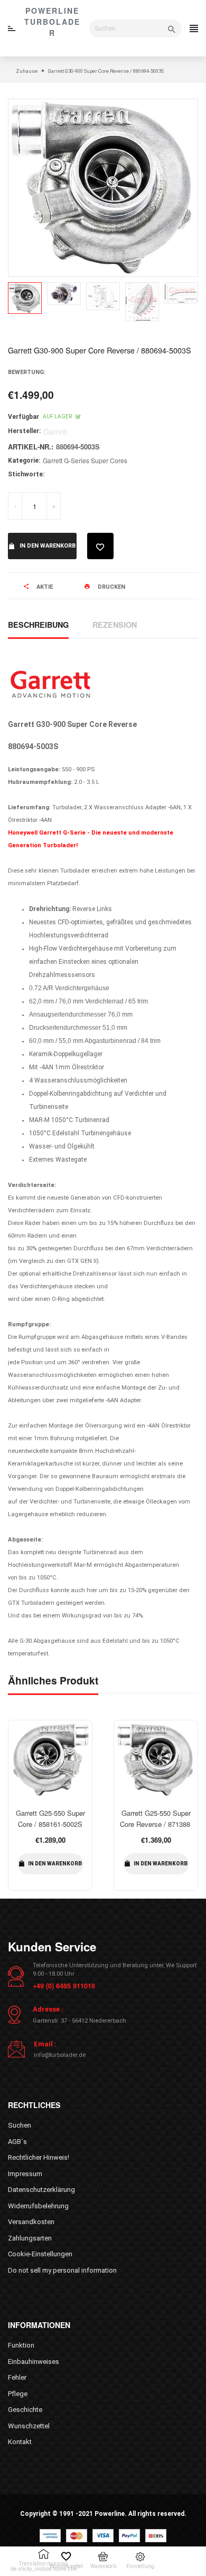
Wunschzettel (29, 2426)
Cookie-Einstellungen (40, 2254)
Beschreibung (38, 625)
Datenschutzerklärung (41, 2190)
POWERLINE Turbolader (52, 22)
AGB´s (17, 2142)
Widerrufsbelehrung (38, 2206)
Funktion (21, 2345)
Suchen (20, 2125)
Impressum (25, 2174)
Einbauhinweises (34, 2362)
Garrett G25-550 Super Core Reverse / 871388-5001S (156, 1824)
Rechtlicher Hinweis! (39, 2157)
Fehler (17, 2377)
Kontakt (20, 2442)
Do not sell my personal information (62, 2270)
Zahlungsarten (30, 2238)
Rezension (115, 625)
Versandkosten (31, 2222)
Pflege (18, 2394)
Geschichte (25, 2410)
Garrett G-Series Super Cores (85, 460)
